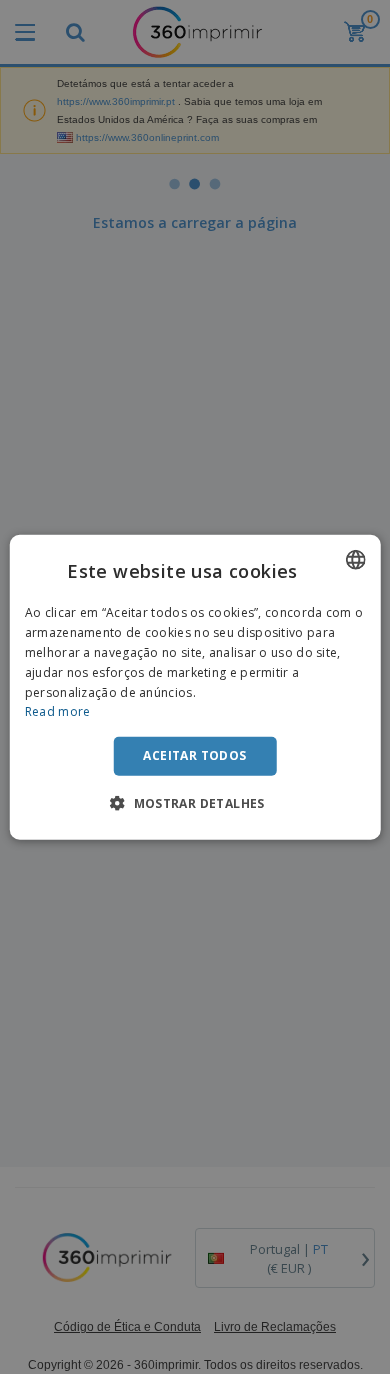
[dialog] (195, 687)
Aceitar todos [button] (194, 755)
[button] (195, 802)
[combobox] (355, 560)
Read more (58, 711)
